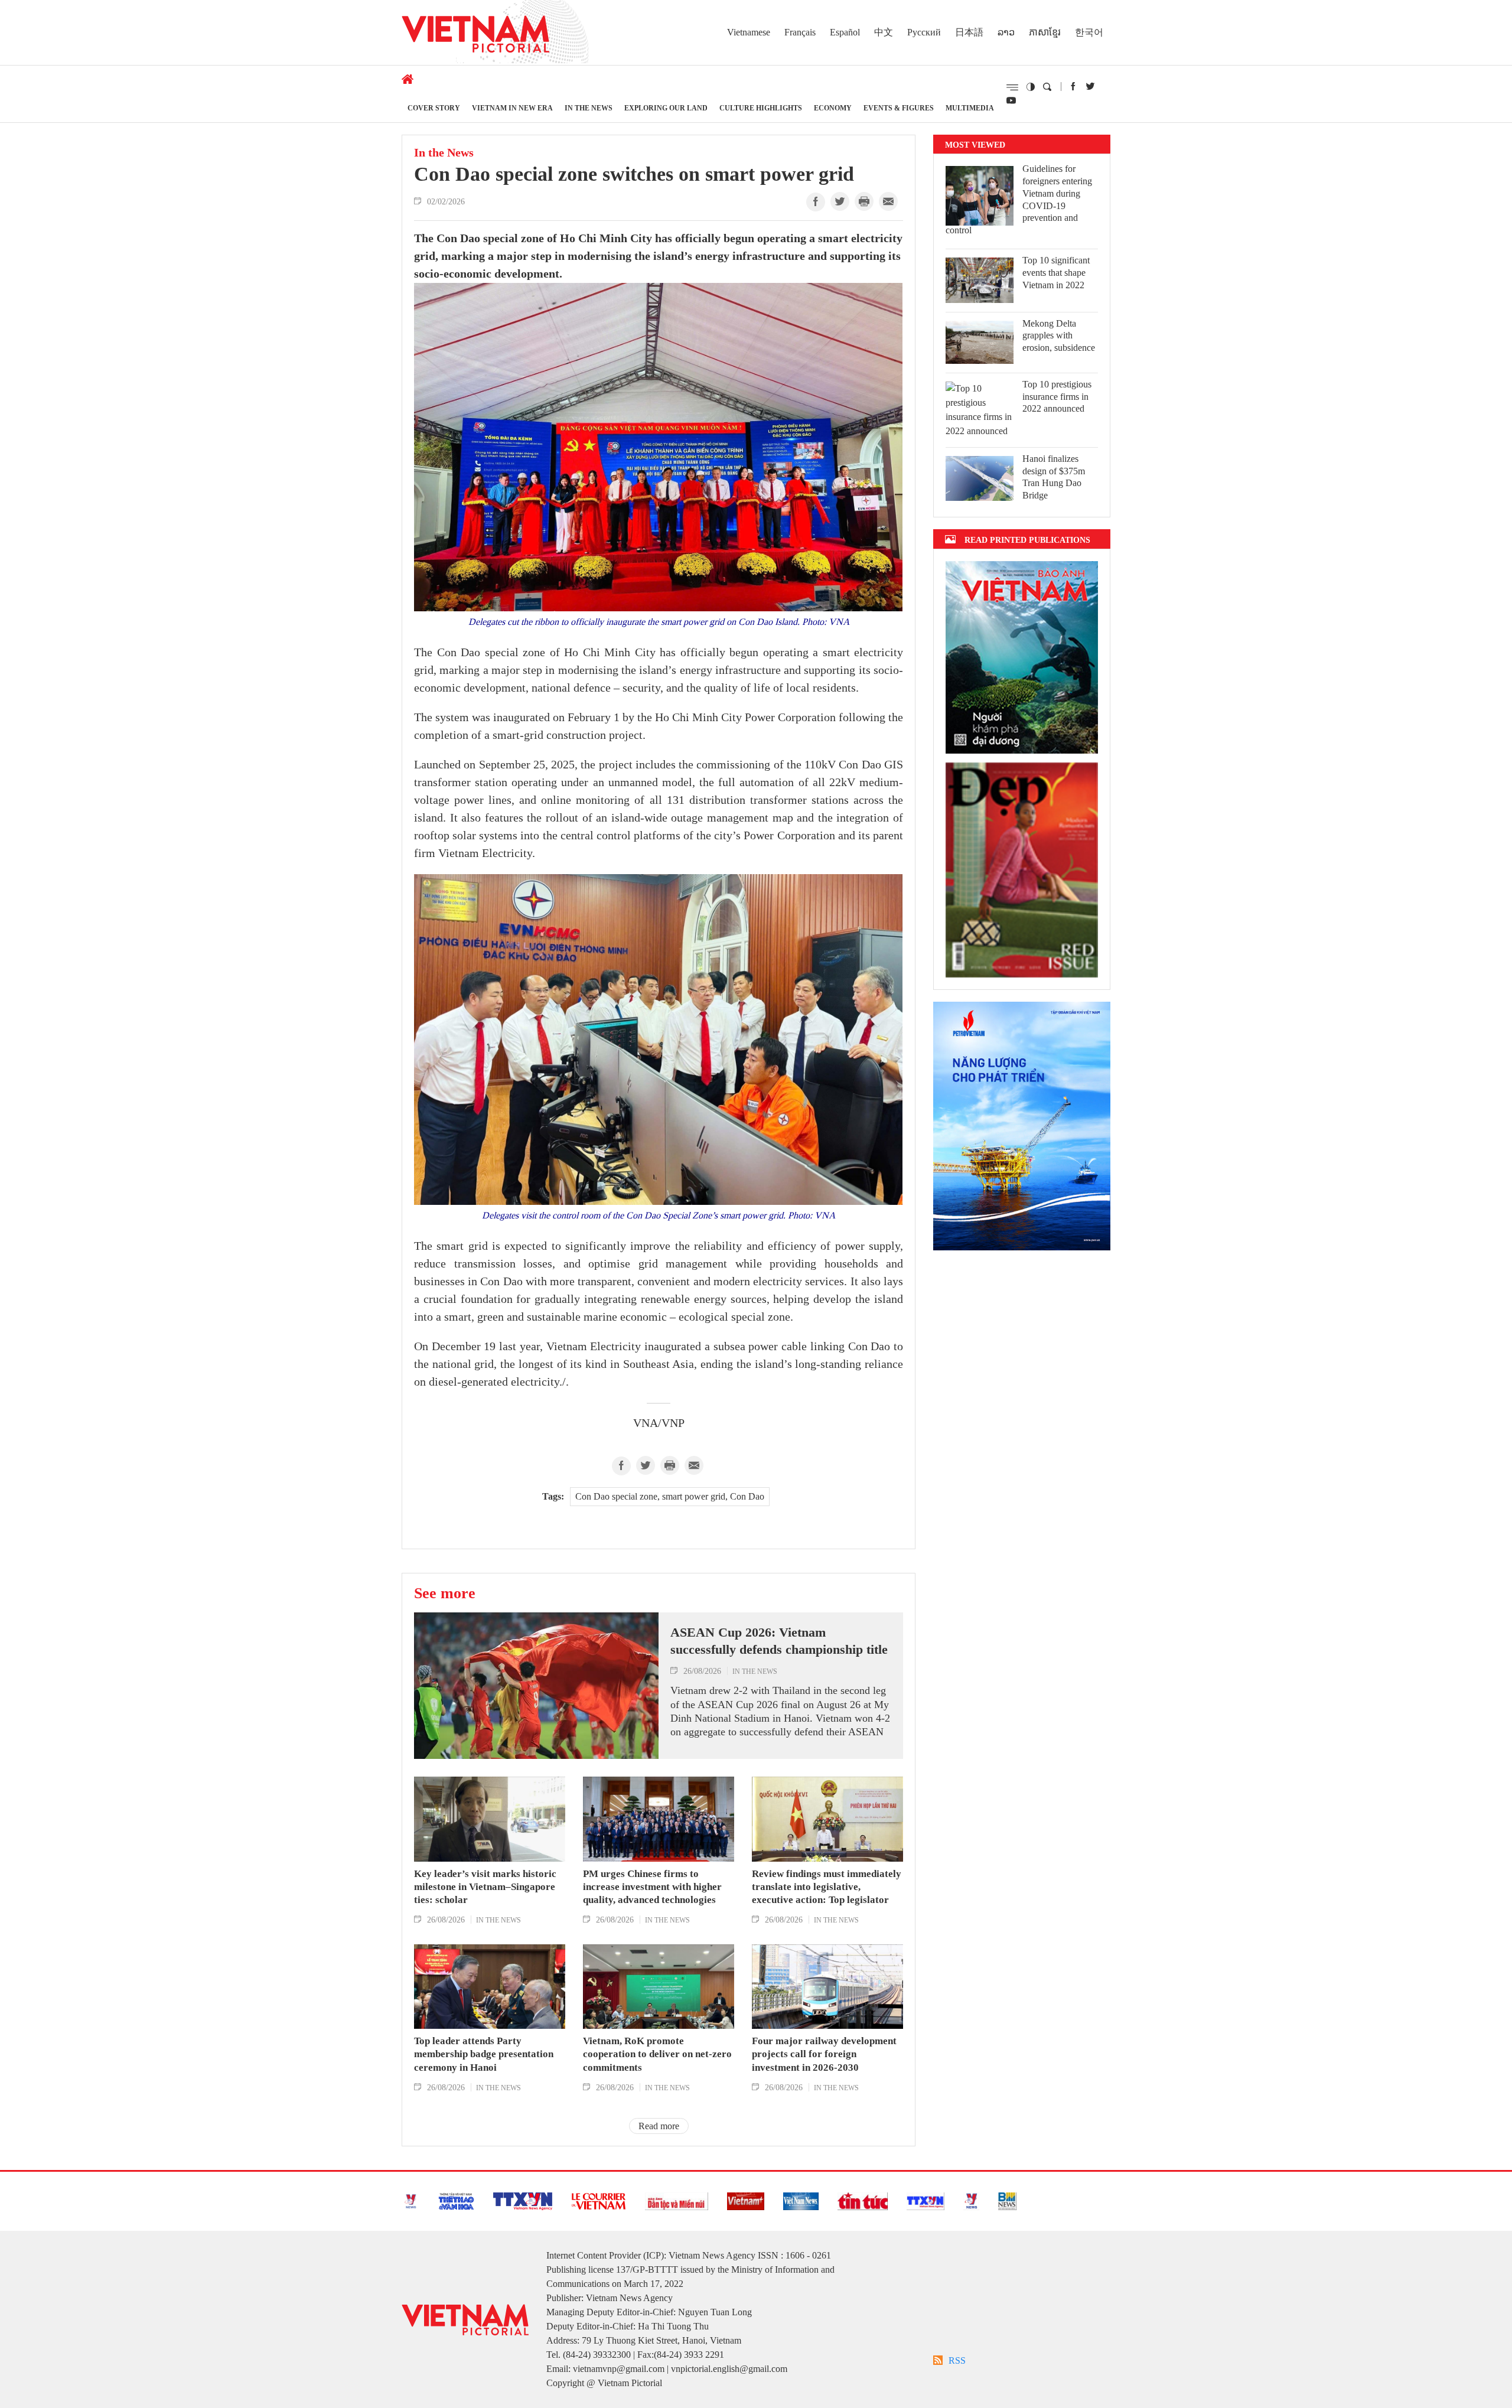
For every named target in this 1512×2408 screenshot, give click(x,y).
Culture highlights (761, 108)
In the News (589, 108)
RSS (957, 2360)
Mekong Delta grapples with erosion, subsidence (1059, 336)
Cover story (434, 108)
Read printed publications (1027, 540)
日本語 (969, 32)
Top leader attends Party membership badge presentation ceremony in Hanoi (484, 2054)
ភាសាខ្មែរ (1045, 32)
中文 (884, 32)
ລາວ (1006, 32)
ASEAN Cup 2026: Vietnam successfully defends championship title (779, 1641)
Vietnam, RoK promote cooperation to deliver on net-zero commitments (657, 2054)
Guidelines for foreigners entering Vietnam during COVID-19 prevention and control (1019, 199)
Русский (924, 32)
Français (800, 32)
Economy (833, 108)
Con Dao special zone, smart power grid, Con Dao (670, 1496)
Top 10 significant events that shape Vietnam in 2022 (1056, 273)
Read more (659, 2126)
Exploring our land (666, 108)
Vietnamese (749, 32)
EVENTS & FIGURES (899, 108)
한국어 (1089, 32)
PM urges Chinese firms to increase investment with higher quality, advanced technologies (652, 1887)
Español (845, 32)
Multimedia (970, 108)
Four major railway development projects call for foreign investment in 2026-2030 (824, 2054)
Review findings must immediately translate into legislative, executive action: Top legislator (827, 1887)
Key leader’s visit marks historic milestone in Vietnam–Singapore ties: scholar (485, 1887)
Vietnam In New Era (512, 108)
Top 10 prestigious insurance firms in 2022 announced (1057, 397)
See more (445, 1593)
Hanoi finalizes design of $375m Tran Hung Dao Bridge (1054, 477)
